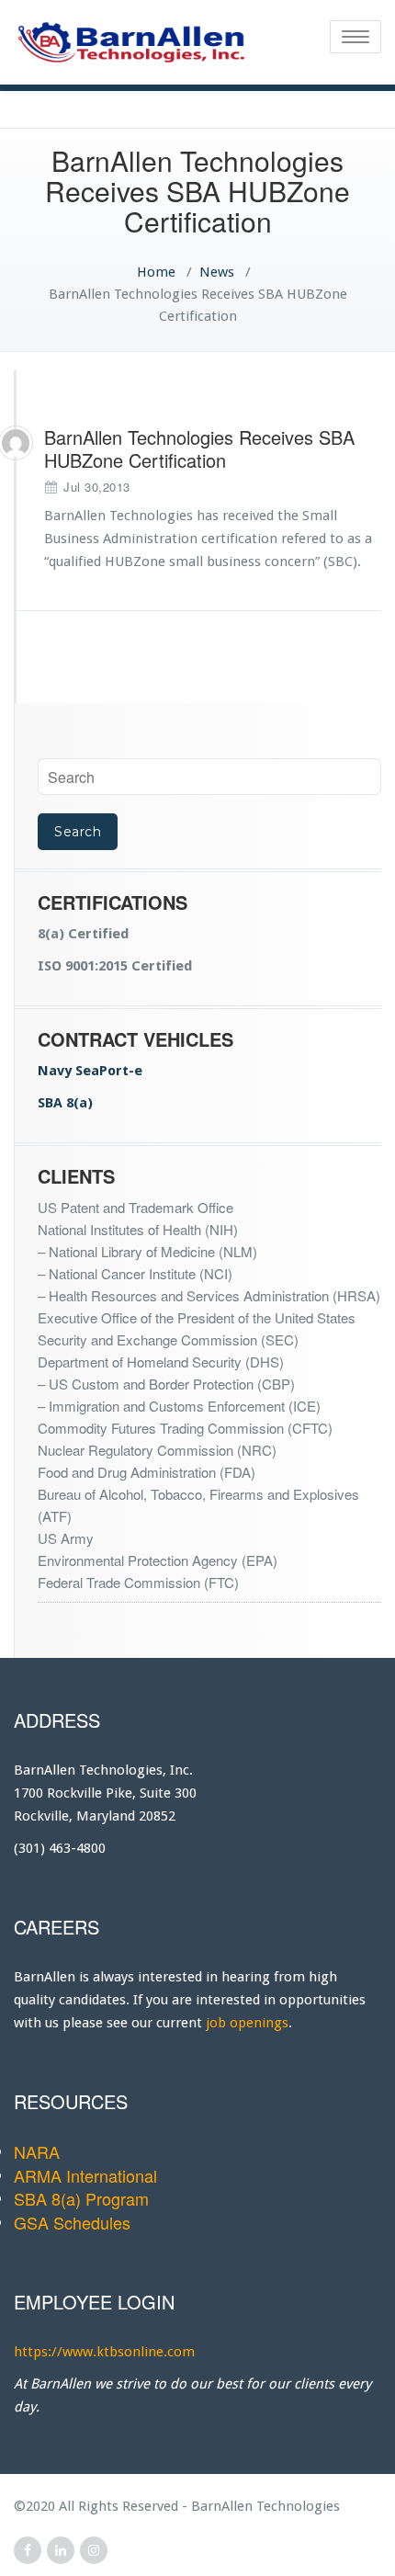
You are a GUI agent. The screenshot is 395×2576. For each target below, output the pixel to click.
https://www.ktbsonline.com (104, 2352)
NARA (37, 2151)
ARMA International (85, 2175)
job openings (247, 2023)
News (217, 272)
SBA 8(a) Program (81, 2198)
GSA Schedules (72, 2222)
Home (156, 272)
